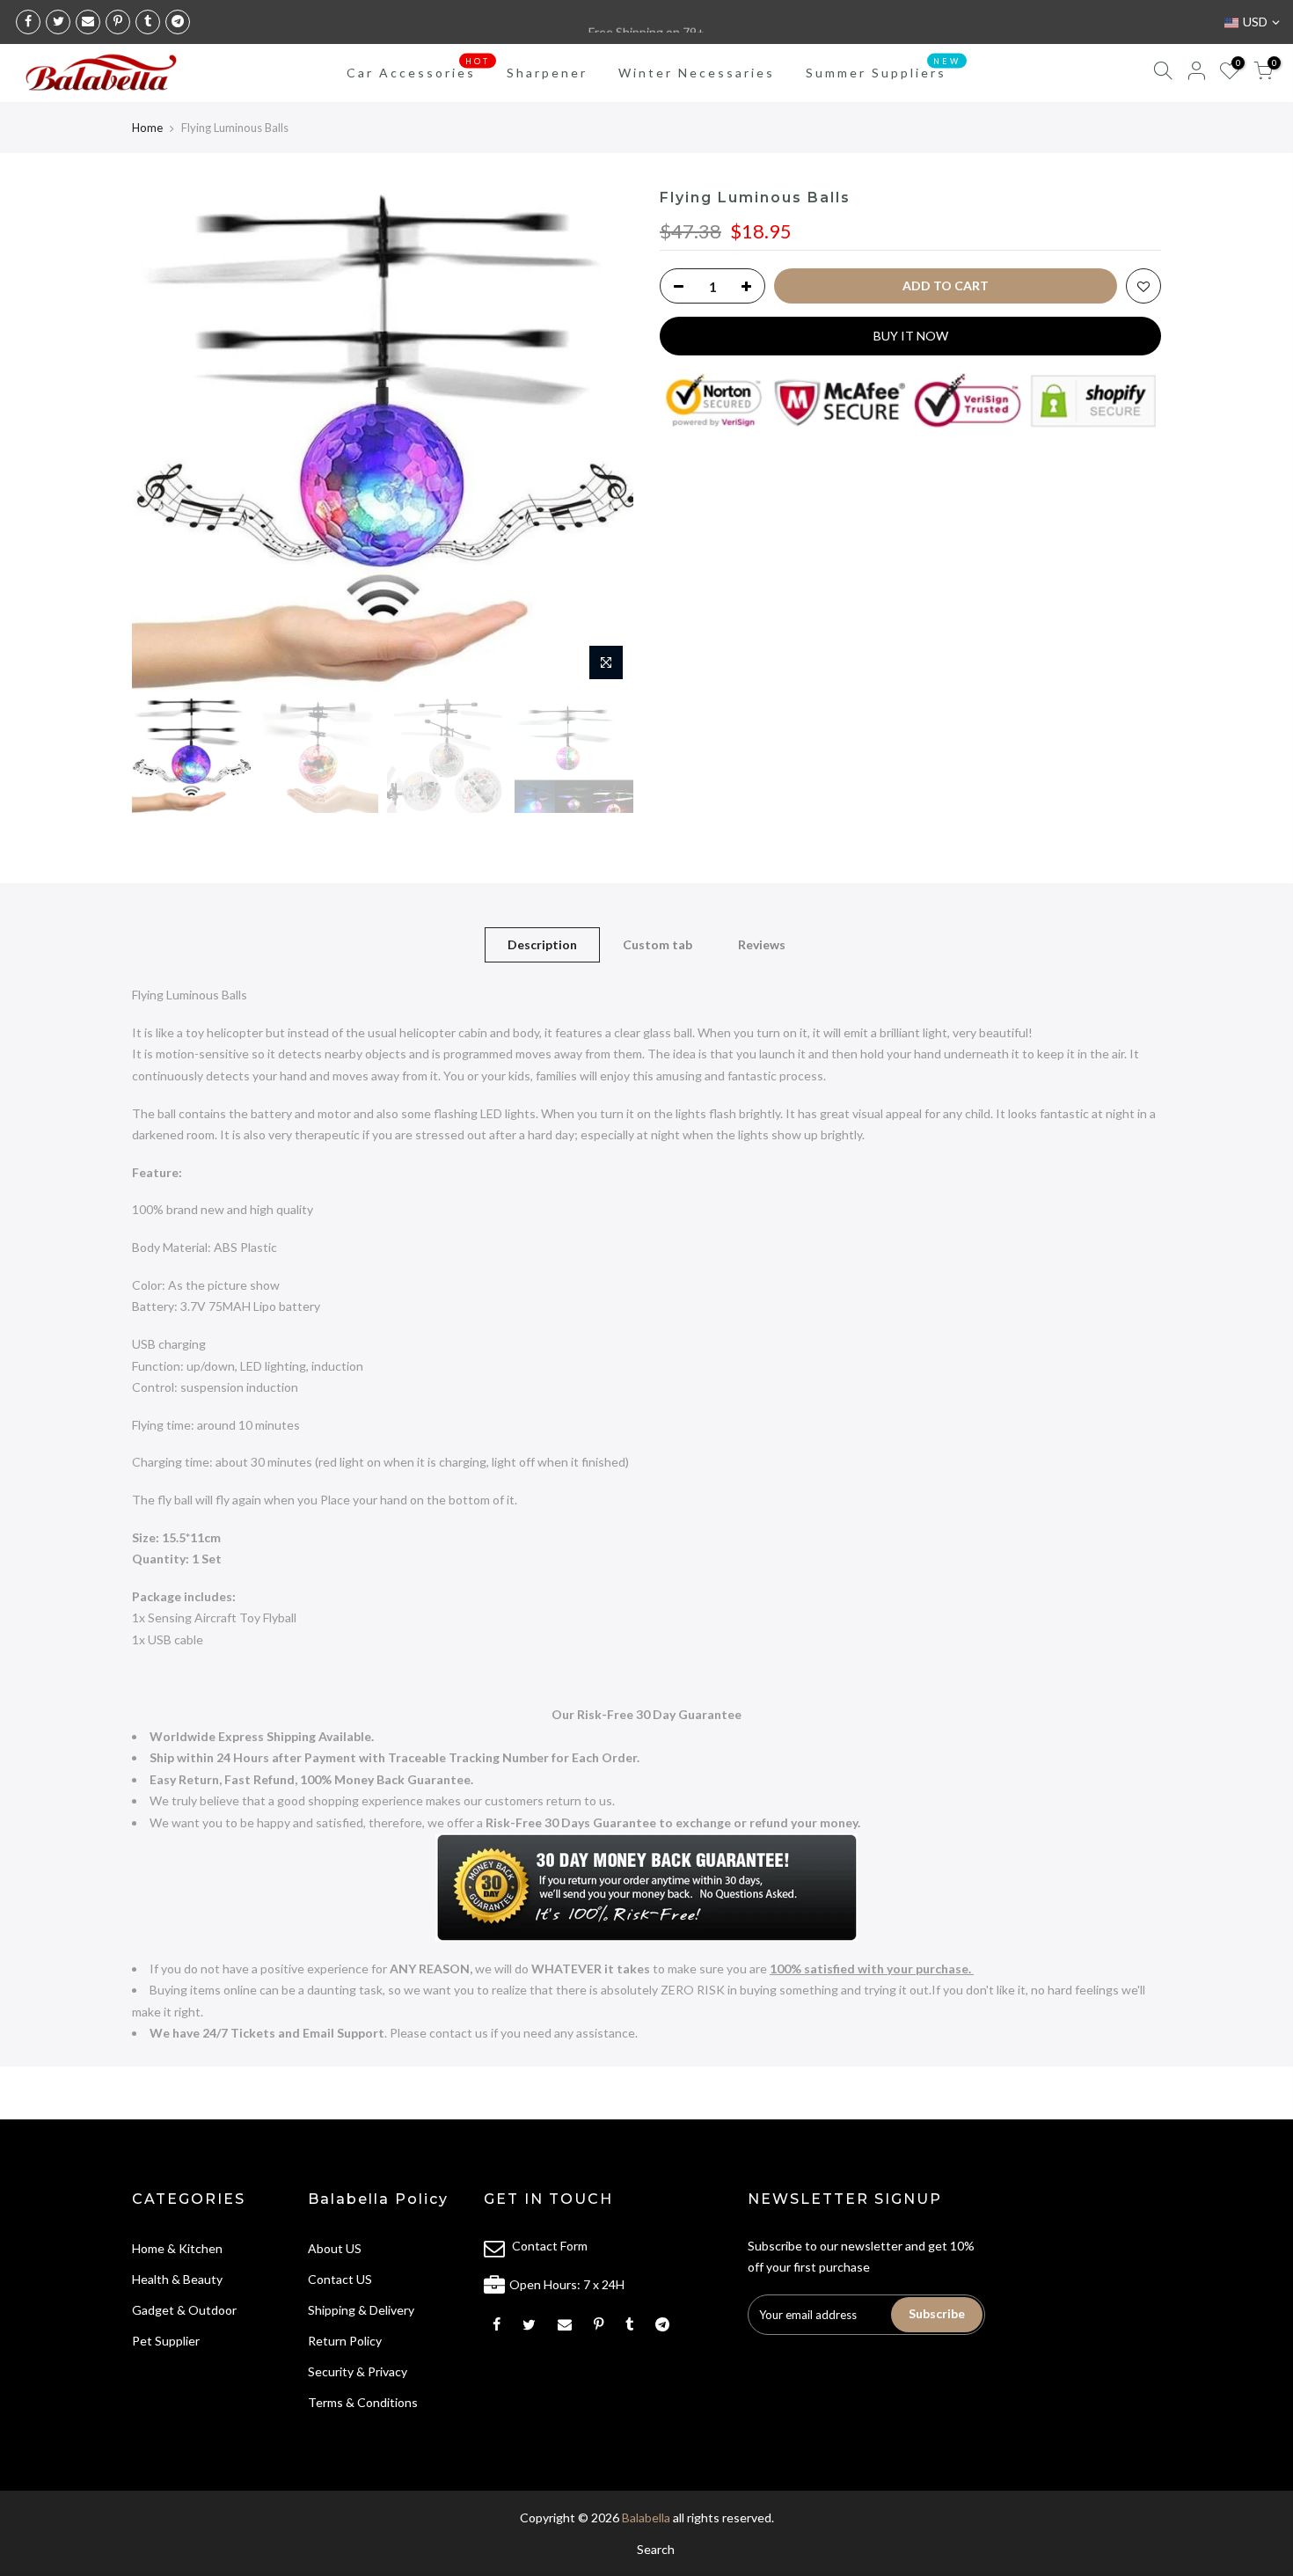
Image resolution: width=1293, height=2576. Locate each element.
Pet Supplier (166, 2341)
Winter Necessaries (697, 73)
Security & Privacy (358, 2371)
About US (335, 2248)
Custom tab (657, 944)
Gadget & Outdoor (184, 2310)
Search (656, 2549)
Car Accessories (418, 69)
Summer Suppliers (883, 69)
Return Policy (345, 2341)
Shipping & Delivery (361, 2310)
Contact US (340, 2279)
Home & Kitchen (177, 2248)
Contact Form (550, 2246)
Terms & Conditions (363, 2402)
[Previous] (163, 439)
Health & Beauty (177, 2279)
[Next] (603, 439)
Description (542, 944)
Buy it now (911, 336)
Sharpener (547, 73)
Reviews (762, 944)
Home (147, 128)
